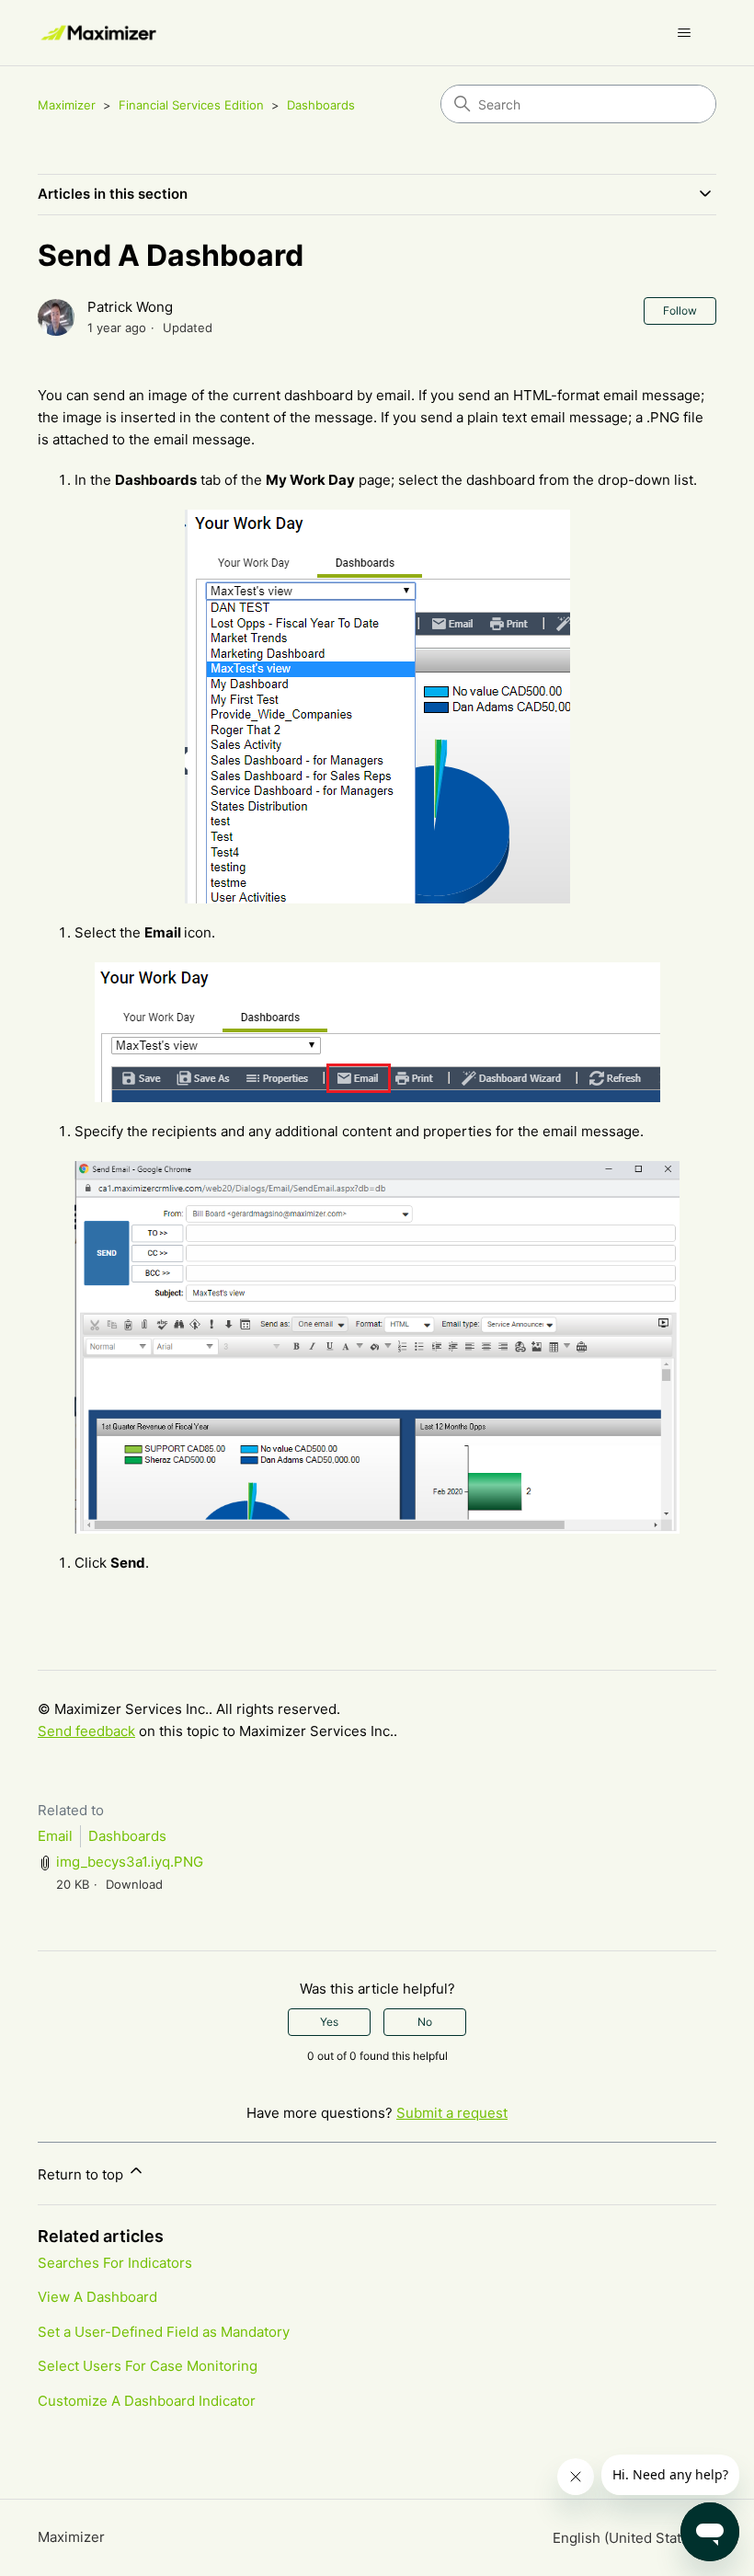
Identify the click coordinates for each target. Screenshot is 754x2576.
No (425, 2022)
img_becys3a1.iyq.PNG (130, 1862)
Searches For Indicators (115, 2263)
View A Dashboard (97, 2297)
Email (55, 1836)
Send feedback (86, 1731)
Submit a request (452, 2113)
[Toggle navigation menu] (684, 33)
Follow (680, 310)
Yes (329, 2022)
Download (134, 1884)
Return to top (82, 2174)
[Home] (100, 33)
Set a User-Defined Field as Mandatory (164, 2332)
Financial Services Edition (191, 105)
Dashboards (321, 105)
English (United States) (629, 2538)
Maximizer (67, 105)
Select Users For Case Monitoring (148, 2366)
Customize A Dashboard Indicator (147, 2401)
